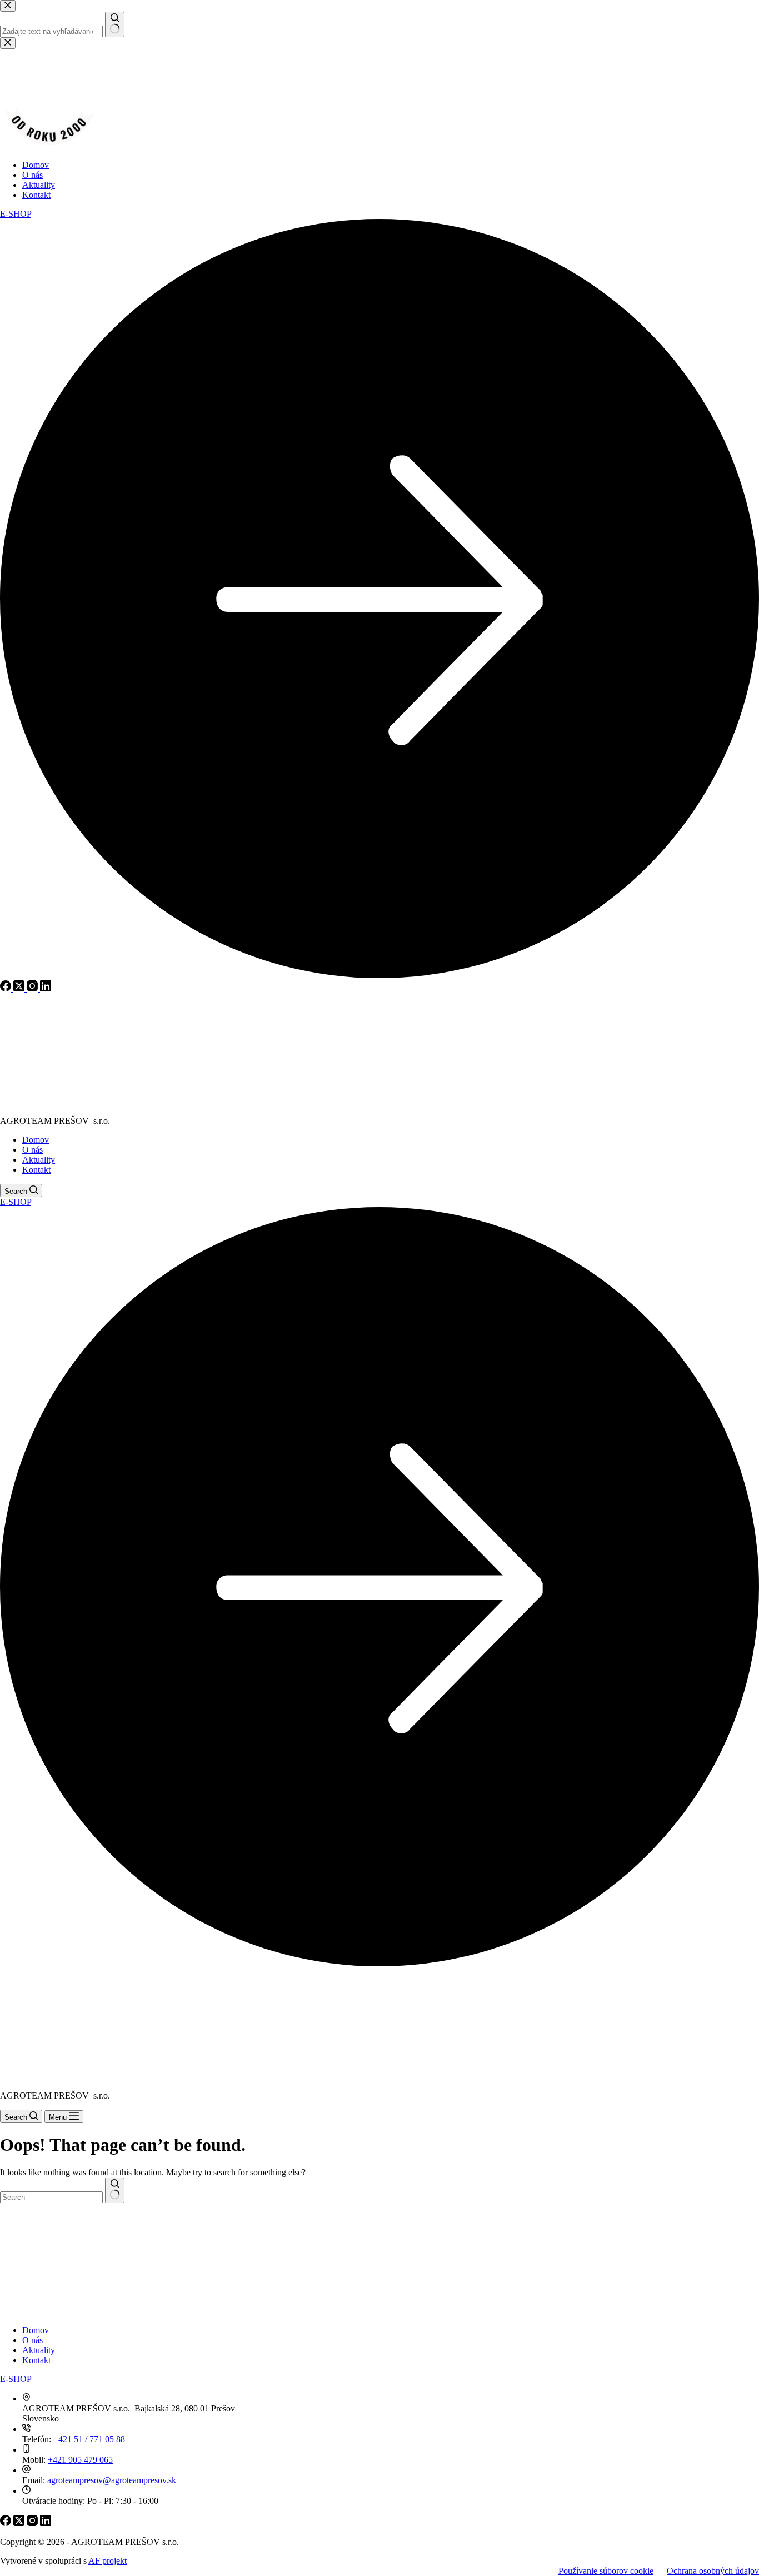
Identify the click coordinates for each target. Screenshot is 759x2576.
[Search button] (115, 2190)
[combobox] (51, 2197)
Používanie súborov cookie (606, 2571)
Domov (36, 1140)
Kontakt (36, 1170)
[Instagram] (33, 2523)
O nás (33, 1150)
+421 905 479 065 (80, 2460)
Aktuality (39, 1160)
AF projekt (108, 2561)
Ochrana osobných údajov (713, 2571)
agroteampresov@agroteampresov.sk (112, 2480)
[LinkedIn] (46, 2523)
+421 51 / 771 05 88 (89, 2439)
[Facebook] (7, 2523)
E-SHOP (16, 2379)
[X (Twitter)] (20, 2523)
